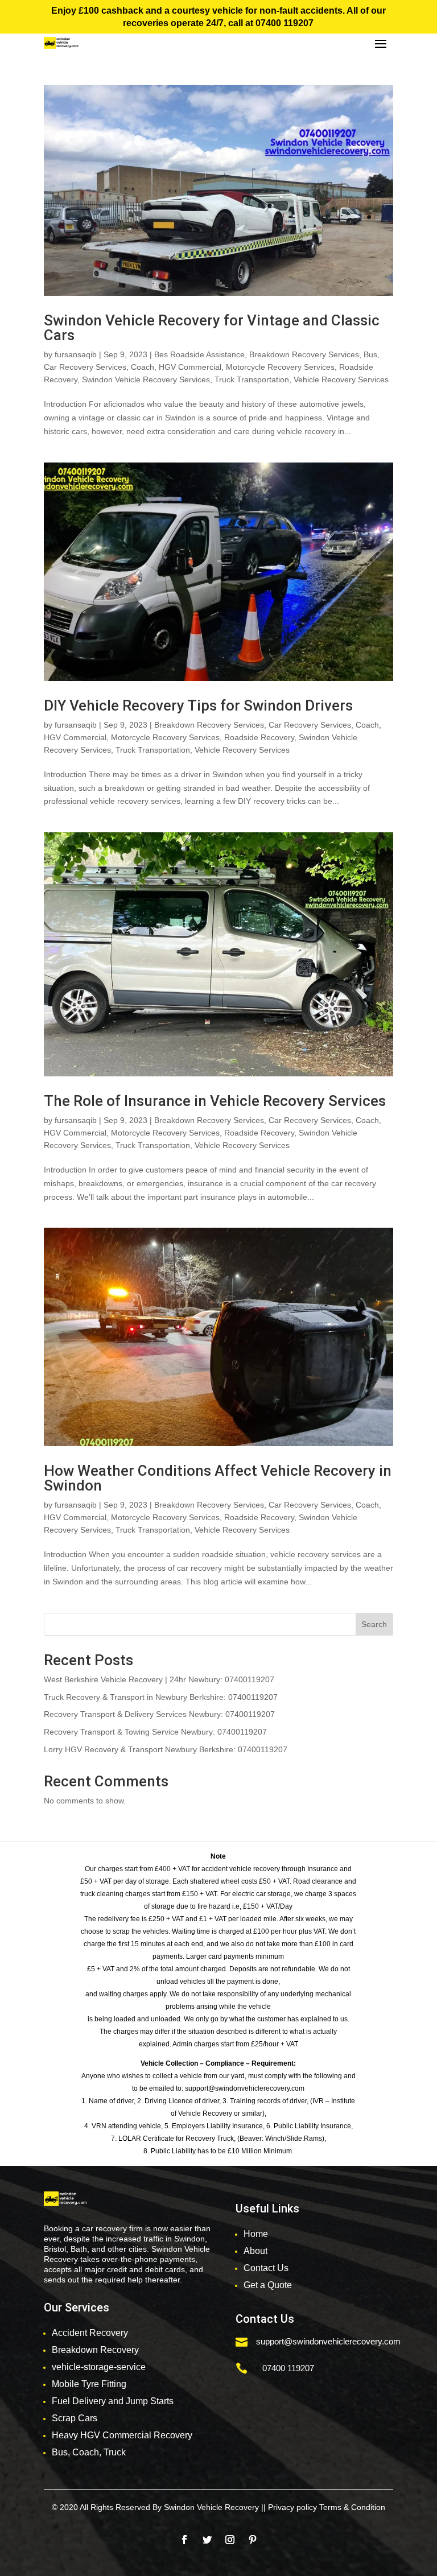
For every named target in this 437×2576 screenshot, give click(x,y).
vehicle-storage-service (99, 2367)
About (255, 2251)
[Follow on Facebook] (184, 2540)
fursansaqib (76, 354)
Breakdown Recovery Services (304, 354)
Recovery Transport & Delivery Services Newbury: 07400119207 (159, 1714)
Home (256, 2234)
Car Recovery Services (85, 367)
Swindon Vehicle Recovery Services (146, 379)
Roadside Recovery (259, 737)
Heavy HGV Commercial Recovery (122, 2435)
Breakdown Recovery (95, 2350)
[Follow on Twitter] (207, 2540)
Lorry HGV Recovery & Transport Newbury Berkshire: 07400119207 (166, 1749)
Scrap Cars (75, 2418)
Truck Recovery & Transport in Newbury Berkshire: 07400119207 (161, 1697)
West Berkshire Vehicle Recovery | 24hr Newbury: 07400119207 (159, 1679)
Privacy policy (292, 2507)
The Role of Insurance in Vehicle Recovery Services (215, 1101)
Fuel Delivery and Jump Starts (113, 2401)
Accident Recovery (90, 2333)
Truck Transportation (252, 379)
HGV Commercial (190, 367)
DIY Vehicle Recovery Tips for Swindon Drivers (198, 705)
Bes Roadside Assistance (199, 354)
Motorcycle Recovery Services (280, 367)
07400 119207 (285, 23)
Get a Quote (268, 2285)
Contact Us (266, 2268)
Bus (370, 354)
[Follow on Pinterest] (253, 2540)
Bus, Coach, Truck (89, 2452)
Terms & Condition (352, 2507)
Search (374, 1624)
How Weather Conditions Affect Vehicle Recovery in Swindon (218, 1478)
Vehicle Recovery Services (341, 379)
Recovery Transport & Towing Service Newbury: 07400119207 (155, 1732)
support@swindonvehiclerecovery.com (328, 2341)
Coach (143, 367)
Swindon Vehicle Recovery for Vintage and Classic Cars (212, 328)
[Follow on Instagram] (230, 2540)
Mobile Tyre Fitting (89, 2384)
